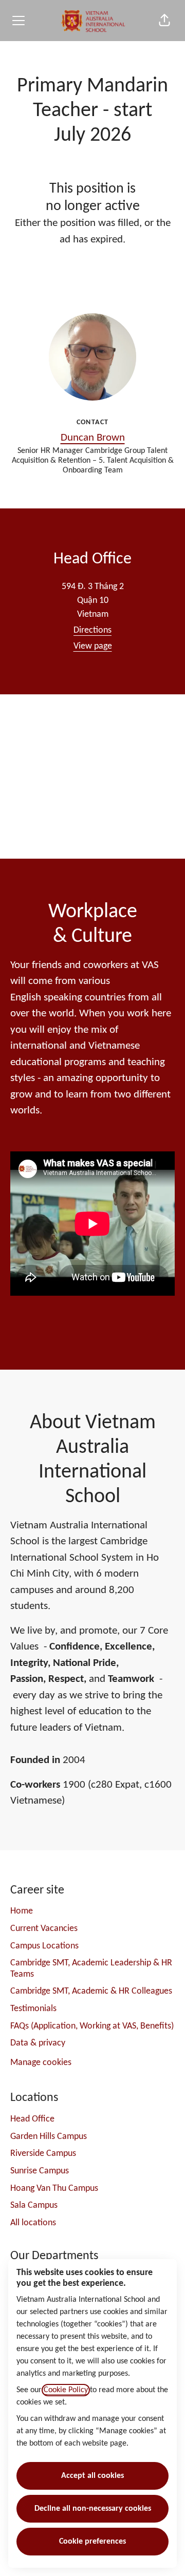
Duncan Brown (93, 438)
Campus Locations (44, 1946)
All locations (33, 2223)
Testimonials (33, 2009)
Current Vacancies (44, 1929)
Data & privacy (38, 2043)
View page (93, 646)
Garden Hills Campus (49, 2137)
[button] (164, 21)
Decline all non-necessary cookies (93, 2509)
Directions (92, 630)
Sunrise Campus (40, 2171)
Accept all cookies (92, 2476)
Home (22, 1911)
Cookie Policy (66, 2390)
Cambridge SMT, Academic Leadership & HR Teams (91, 1969)
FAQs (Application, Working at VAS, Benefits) (92, 2026)
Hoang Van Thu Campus (54, 2189)
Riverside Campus (43, 2154)
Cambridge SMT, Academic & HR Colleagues (91, 1991)
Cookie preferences (92, 2542)
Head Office (32, 2119)
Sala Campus (34, 2205)
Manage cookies (41, 2063)
